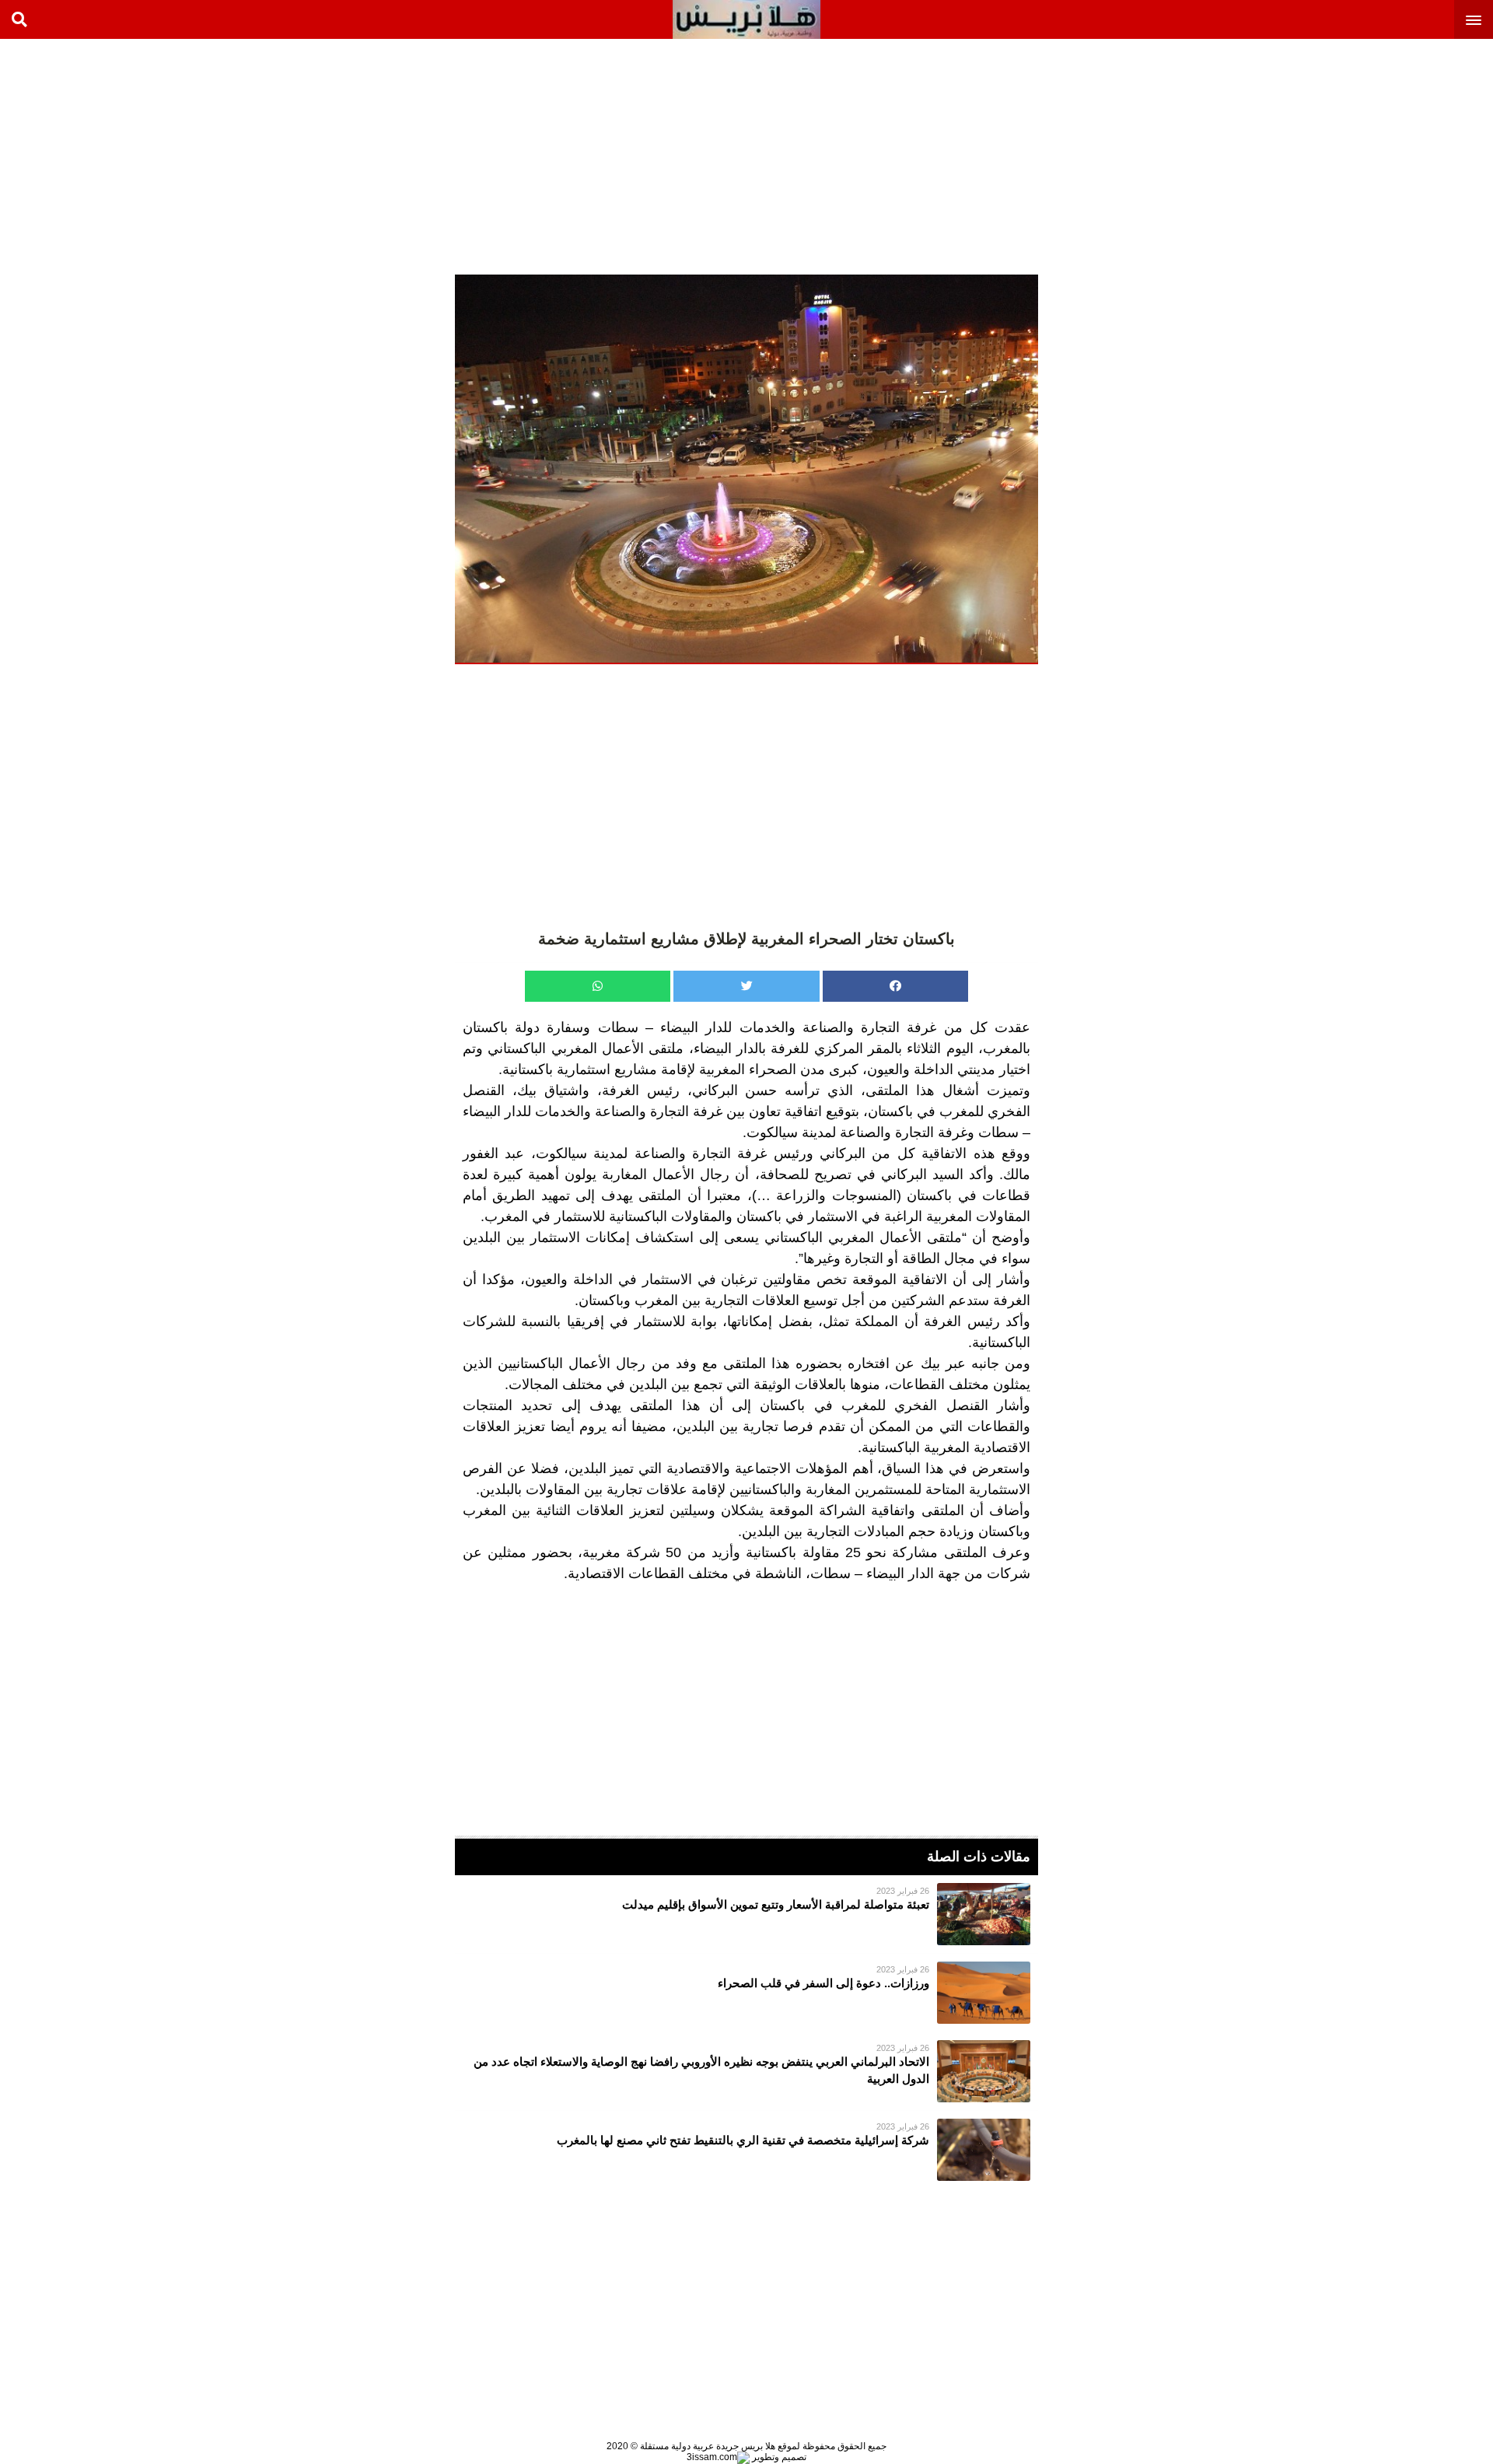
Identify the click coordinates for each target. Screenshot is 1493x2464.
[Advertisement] (1376, 156)
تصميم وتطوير (778, 2457)
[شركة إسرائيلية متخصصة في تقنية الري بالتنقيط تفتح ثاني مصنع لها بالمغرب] (746, 2150)
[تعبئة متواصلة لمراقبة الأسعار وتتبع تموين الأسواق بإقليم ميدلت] (746, 1914)
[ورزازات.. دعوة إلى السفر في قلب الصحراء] (746, 1993)
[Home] (746, 19)
